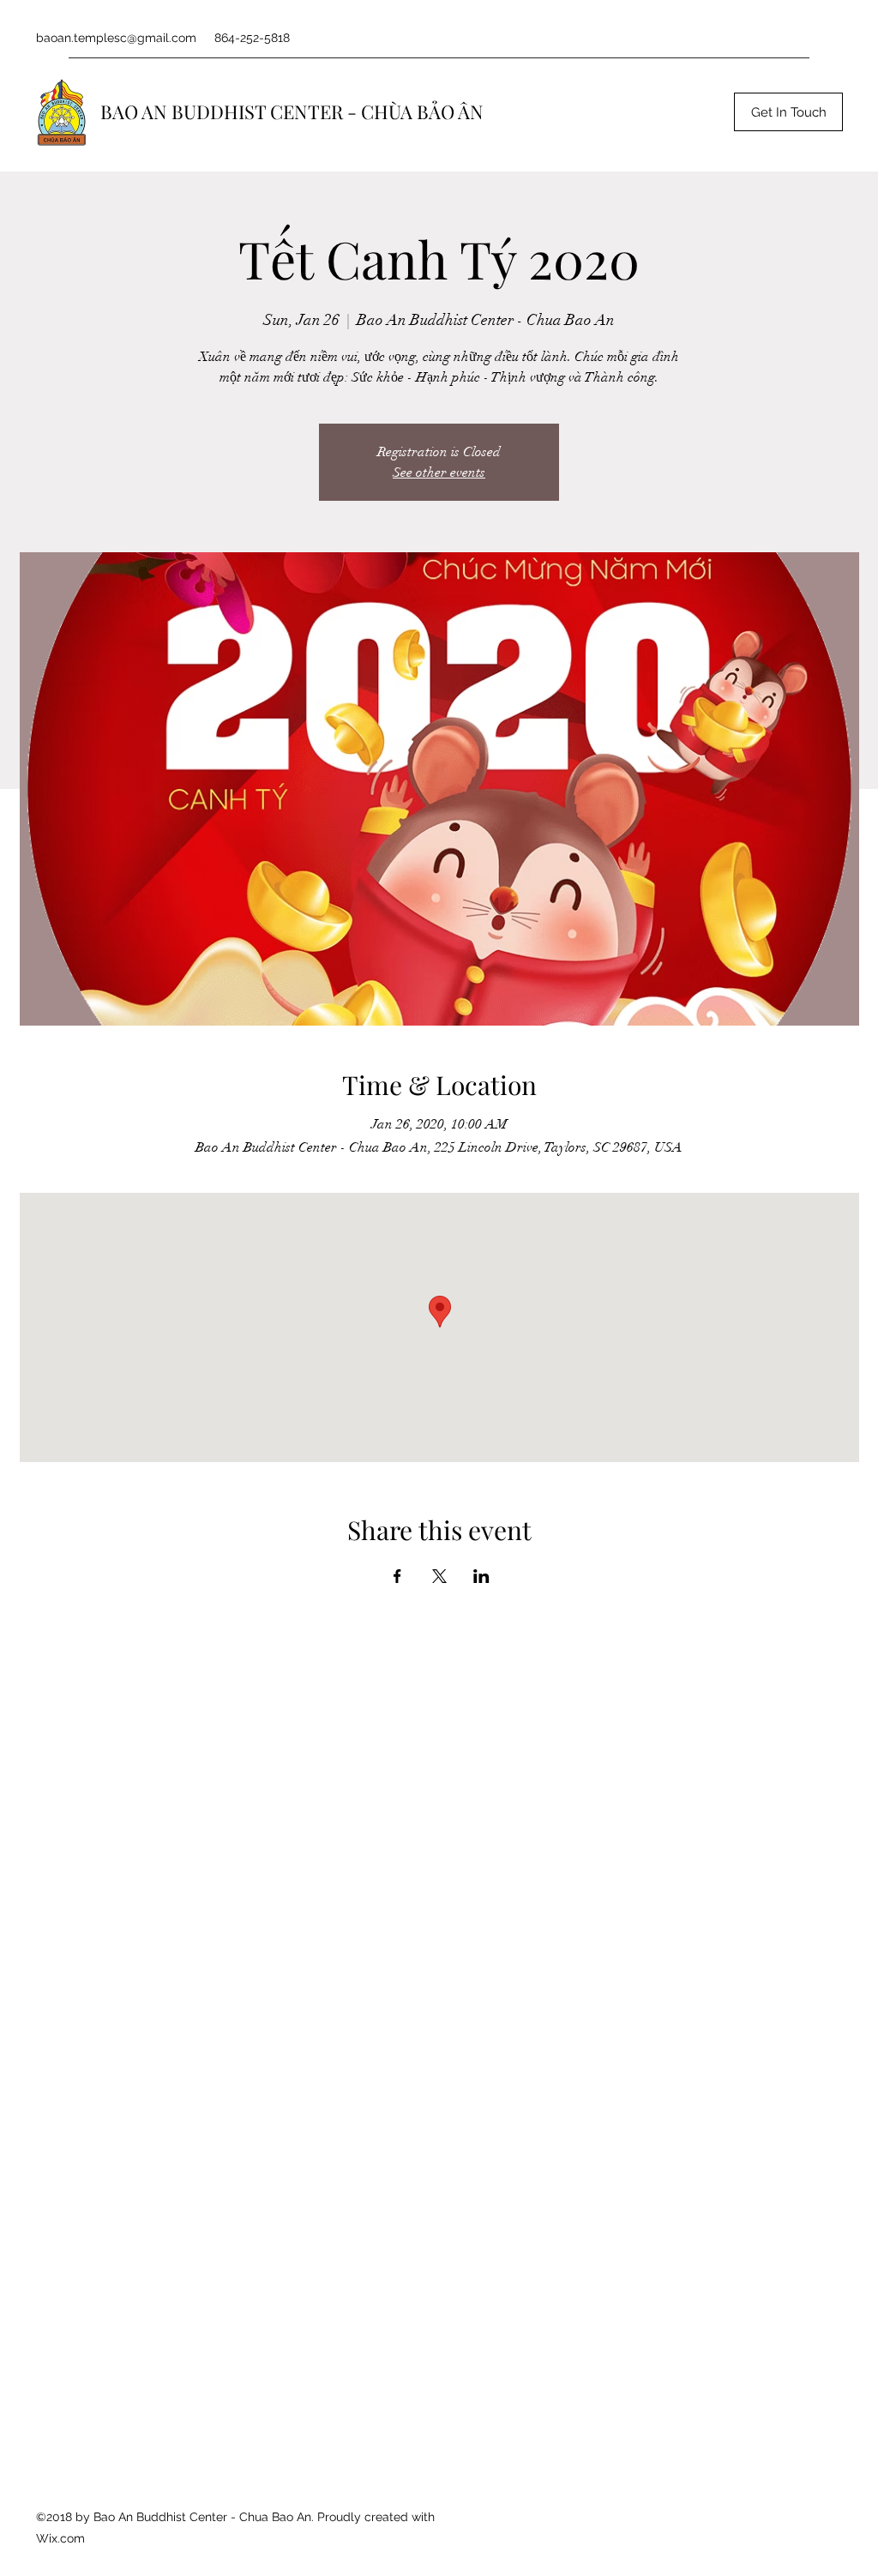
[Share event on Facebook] (397, 1576)
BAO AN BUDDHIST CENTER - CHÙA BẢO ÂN (292, 111)
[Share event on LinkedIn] (481, 1576)
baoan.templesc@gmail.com (116, 38)
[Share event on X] (439, 1576)
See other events (439, 472)
